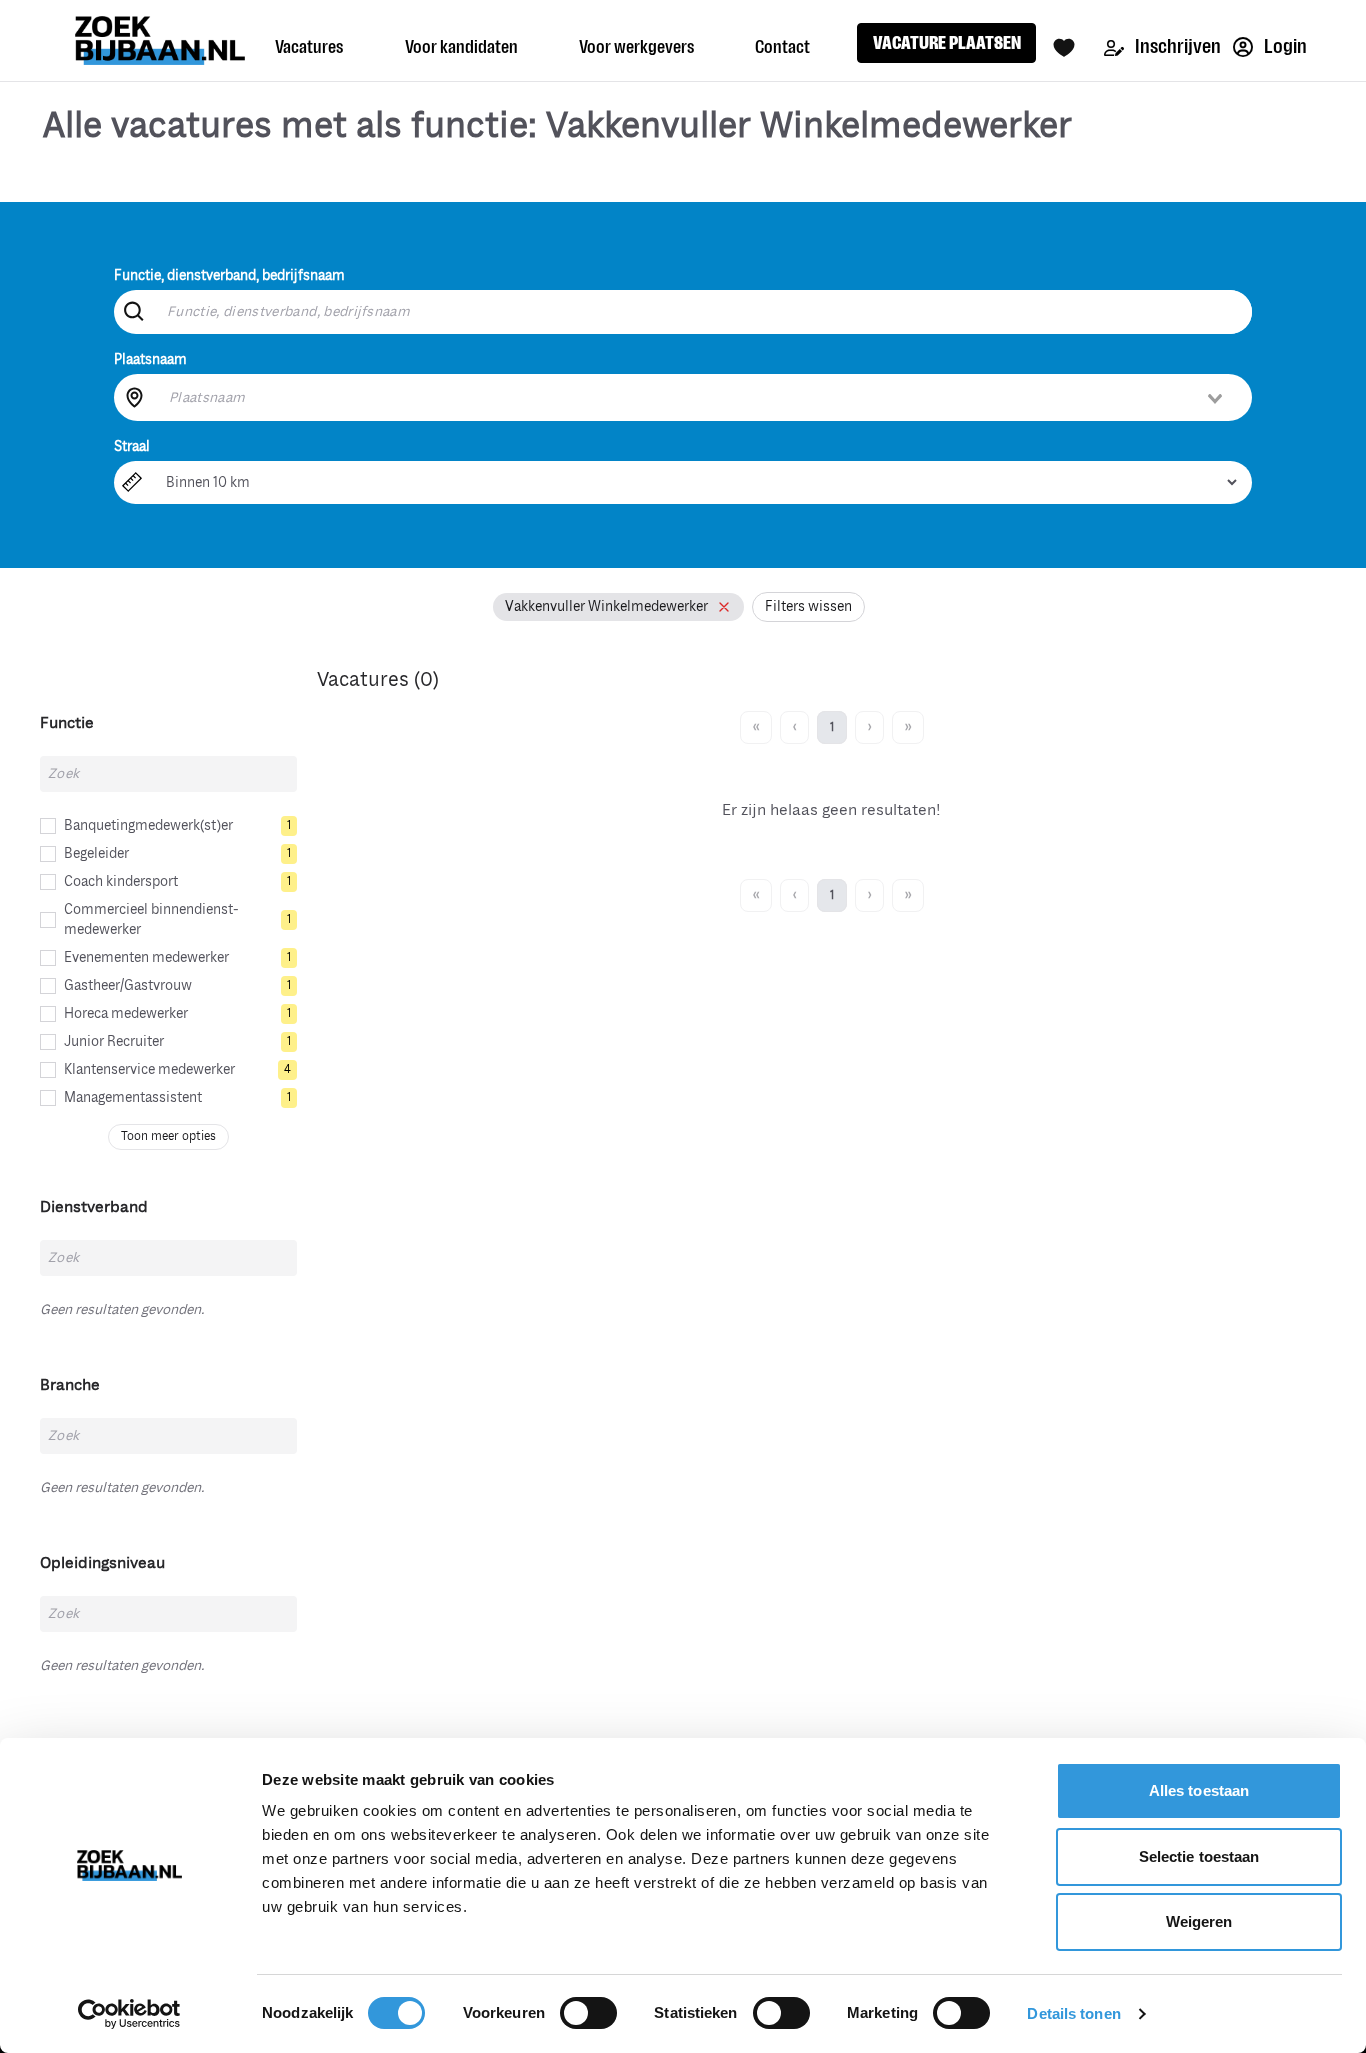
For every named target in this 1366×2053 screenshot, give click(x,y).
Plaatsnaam (150, 359)
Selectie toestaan (1199, 1856)
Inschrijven (1176, 46)
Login (1284, 46)
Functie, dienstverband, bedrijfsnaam (229, 275)
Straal (132, 446)
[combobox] (697, 397)
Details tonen (1073, 2013)
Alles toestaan (1199, 1790)
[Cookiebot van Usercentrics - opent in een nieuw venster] (129, 2014)
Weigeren (1199, 1921)
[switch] (588, 2013)
